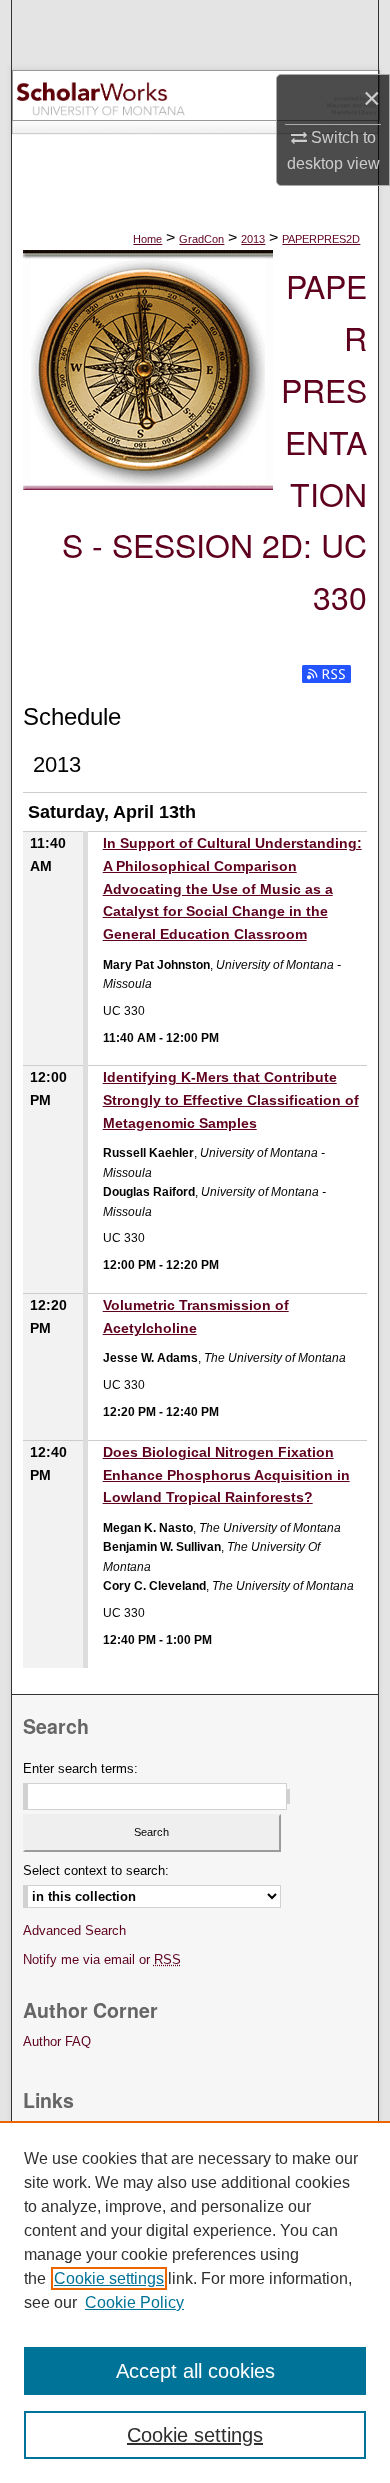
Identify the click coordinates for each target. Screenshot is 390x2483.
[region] (195, 2302)
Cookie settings (109, 2278)
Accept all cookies (195, 2371)
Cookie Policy (134, 2302)
